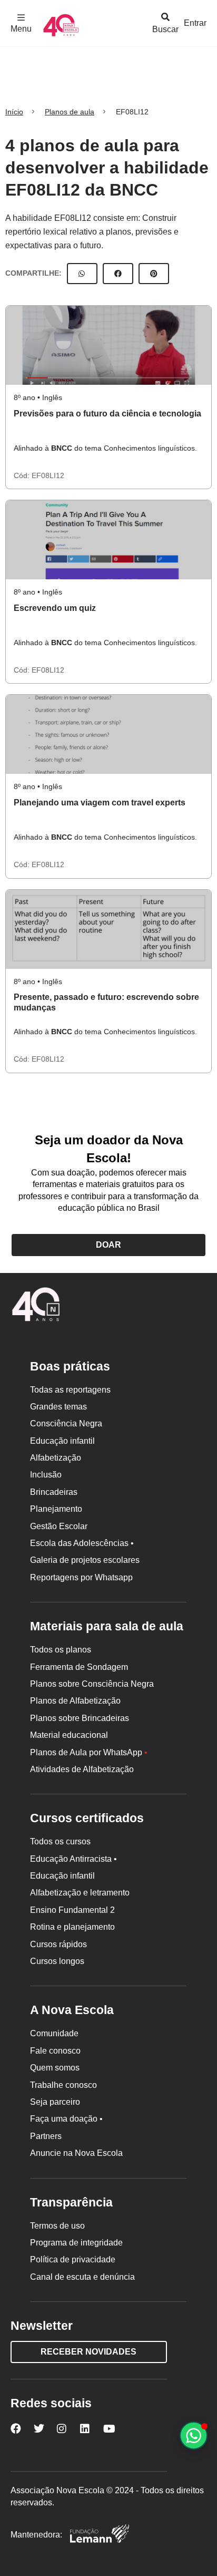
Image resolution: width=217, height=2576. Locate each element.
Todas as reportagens (70, 1390)
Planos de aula (70, 112)
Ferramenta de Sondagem (79, 1667)
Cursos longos (57, 1961)
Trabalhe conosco (63, 2085)
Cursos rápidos (58, 1944)
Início (14, 112)
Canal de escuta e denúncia (82, 2277)
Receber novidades (88, 2352)
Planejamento (56, 1509)
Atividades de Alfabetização (82, 1769)
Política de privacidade (73, 2259)
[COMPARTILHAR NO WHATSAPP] (82, 274)
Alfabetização (56, 1458)
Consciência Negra (66, 1423)
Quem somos (55, 2068)
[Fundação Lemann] (100, 2535)
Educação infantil (62, 1441)
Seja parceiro (55, 2102)
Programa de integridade (76, 2243)
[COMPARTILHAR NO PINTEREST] (154, 274)
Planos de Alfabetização (75, 1701)
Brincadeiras (54, 1492)
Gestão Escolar (59, 1526)
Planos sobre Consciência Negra (92, 1684)
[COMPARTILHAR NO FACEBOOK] (118, 274)
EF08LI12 (48, 475)
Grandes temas (58, 1407)
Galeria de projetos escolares (85, 1560)
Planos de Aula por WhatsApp (89, 1752)
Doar (108, 1245)
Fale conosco (55, 2051)
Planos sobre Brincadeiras (80, 1718)
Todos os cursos (60, 1841)
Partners (46, 2136)
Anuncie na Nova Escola (76, 2153)
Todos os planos (61, 1650)
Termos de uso (57, 2226)
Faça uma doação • (66, 2119)
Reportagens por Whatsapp (81, 1577)
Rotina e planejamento (72, 1927)
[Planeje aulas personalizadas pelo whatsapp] (194, 2436)
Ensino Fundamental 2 (72, 1910)
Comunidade (54, 2033)
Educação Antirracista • (73, 1859)
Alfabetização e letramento (80, 1893)
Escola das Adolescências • (82, 1543)
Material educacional (69, 1735)
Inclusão (46, 1475)
